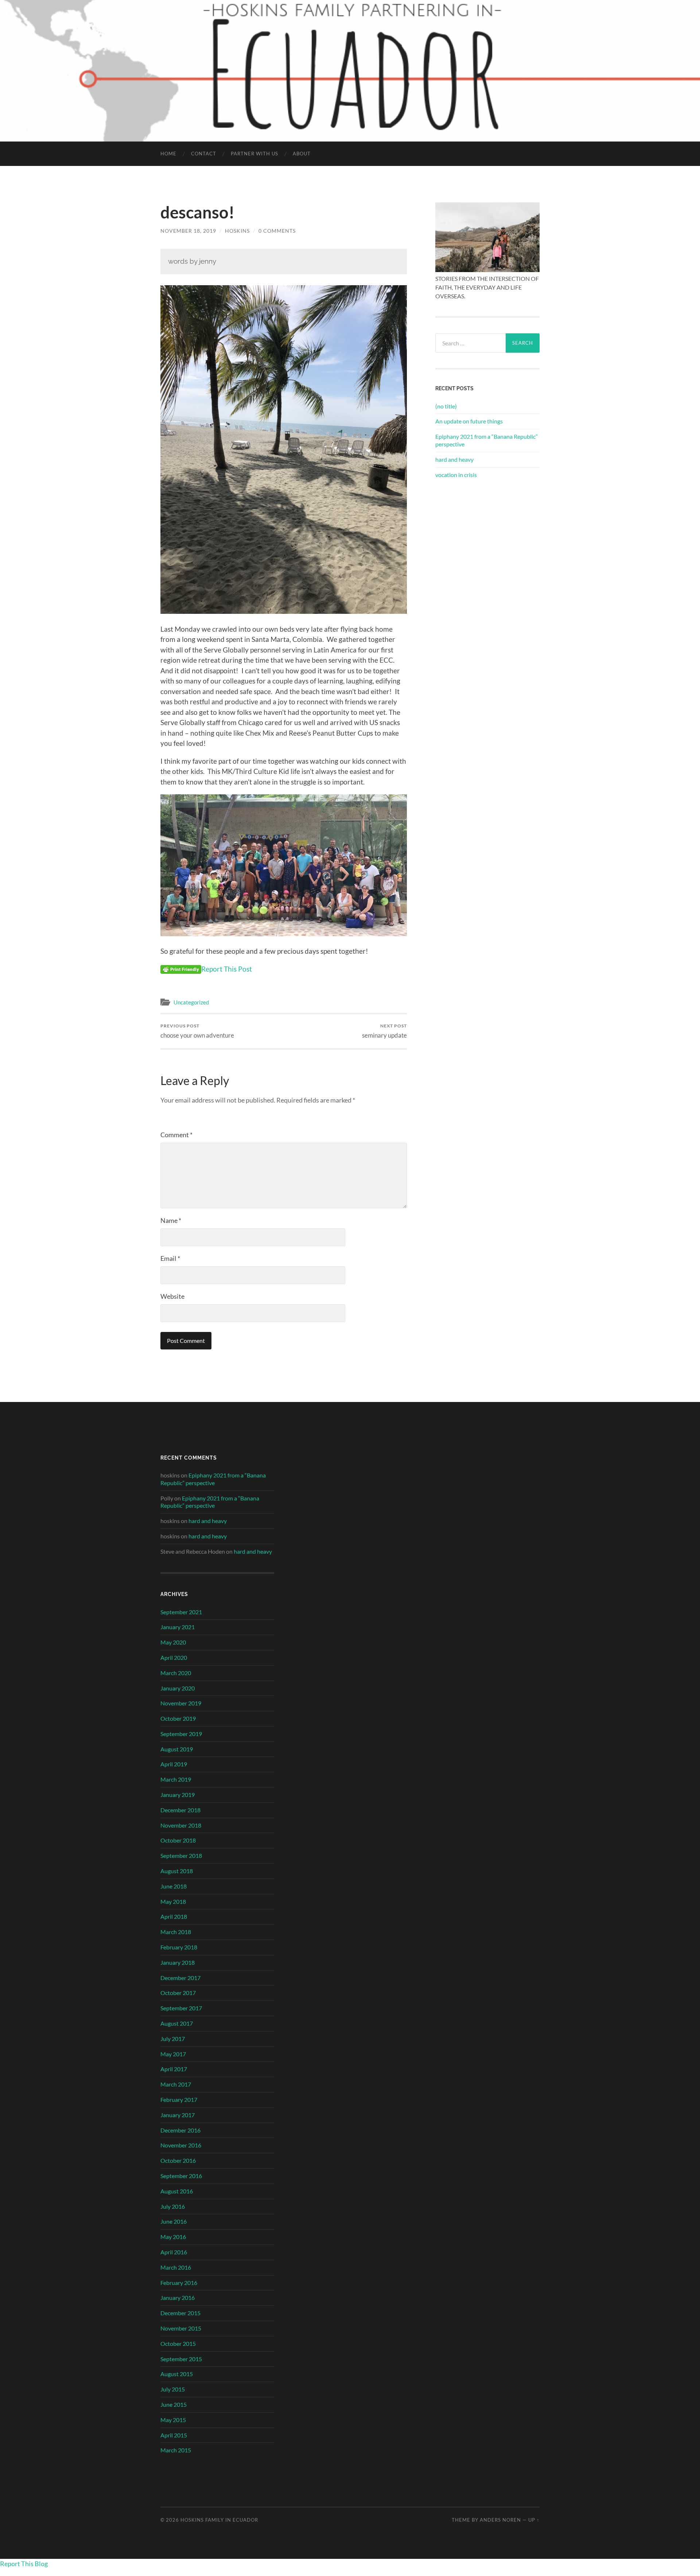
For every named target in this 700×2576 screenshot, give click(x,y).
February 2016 (179, 2283)
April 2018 (174, 1916)
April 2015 (174, 2435)
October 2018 (178, 1840)
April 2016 (174, 2252)
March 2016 (176, 2267)
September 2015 (181, 2359)
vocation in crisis (456, 475)
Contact (204, 154)
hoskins (237, 231)
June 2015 (174, 2404)
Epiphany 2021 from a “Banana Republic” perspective (487, 440)
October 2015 (178, 2343)
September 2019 (181, 1734)
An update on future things (469, 421)
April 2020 (174, 1657)
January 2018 (178, 1962)
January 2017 (178, 2115)
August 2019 (177, 1749)
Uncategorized (191, 1002)
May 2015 (173, 2420)
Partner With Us (254, 154)
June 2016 (174, 2221)
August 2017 (177, 2023)
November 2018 (181, 1825)
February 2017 (179, 2099)
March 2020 (176, 1673)
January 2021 (178, 1627)
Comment (176, 1135)
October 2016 (178, 2160)
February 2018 (179, 1947)
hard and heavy (454, 459)
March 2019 (176, 1779)
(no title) (446, 406)
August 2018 (177, 1871)
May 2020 (173, 1642)
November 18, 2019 (188, 231)
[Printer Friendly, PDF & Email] (181, 969)
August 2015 (177, 2374)
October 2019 (178, 1718)
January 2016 (178, 2298)
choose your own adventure (197, 1031)
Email (170, 1258)
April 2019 (174, 1764)
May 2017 (173, 2054)
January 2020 (178, 1688)
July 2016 (173, 2206)
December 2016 (180, 2130)
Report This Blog (24, 2564)
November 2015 (181, 2328)
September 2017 (181, 2008)
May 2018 (173, 1901)
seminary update (384, 1031)
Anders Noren (500, 2520)
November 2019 (181, 1703)
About (302, 154)
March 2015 (176, 2450)
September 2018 (181, 1856)
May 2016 (173, 2237)
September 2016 (181, 2176)
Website (172, 1296)
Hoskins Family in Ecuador (219, 2520)
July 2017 (173, 2039)
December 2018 (180, 1810)
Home (168, 154)
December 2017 (180, 1978)
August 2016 (177, 2191)
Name (171, 1220)
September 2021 (181, 1612)
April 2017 (174, 2069)
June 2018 (174, 1886)
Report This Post (227, 969)
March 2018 (176, 1932)
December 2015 (180, 2313)
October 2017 (178, 1993)
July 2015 (173, 2389)
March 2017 (176, 2084)
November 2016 (181, 2145)
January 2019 (178, 1795)
